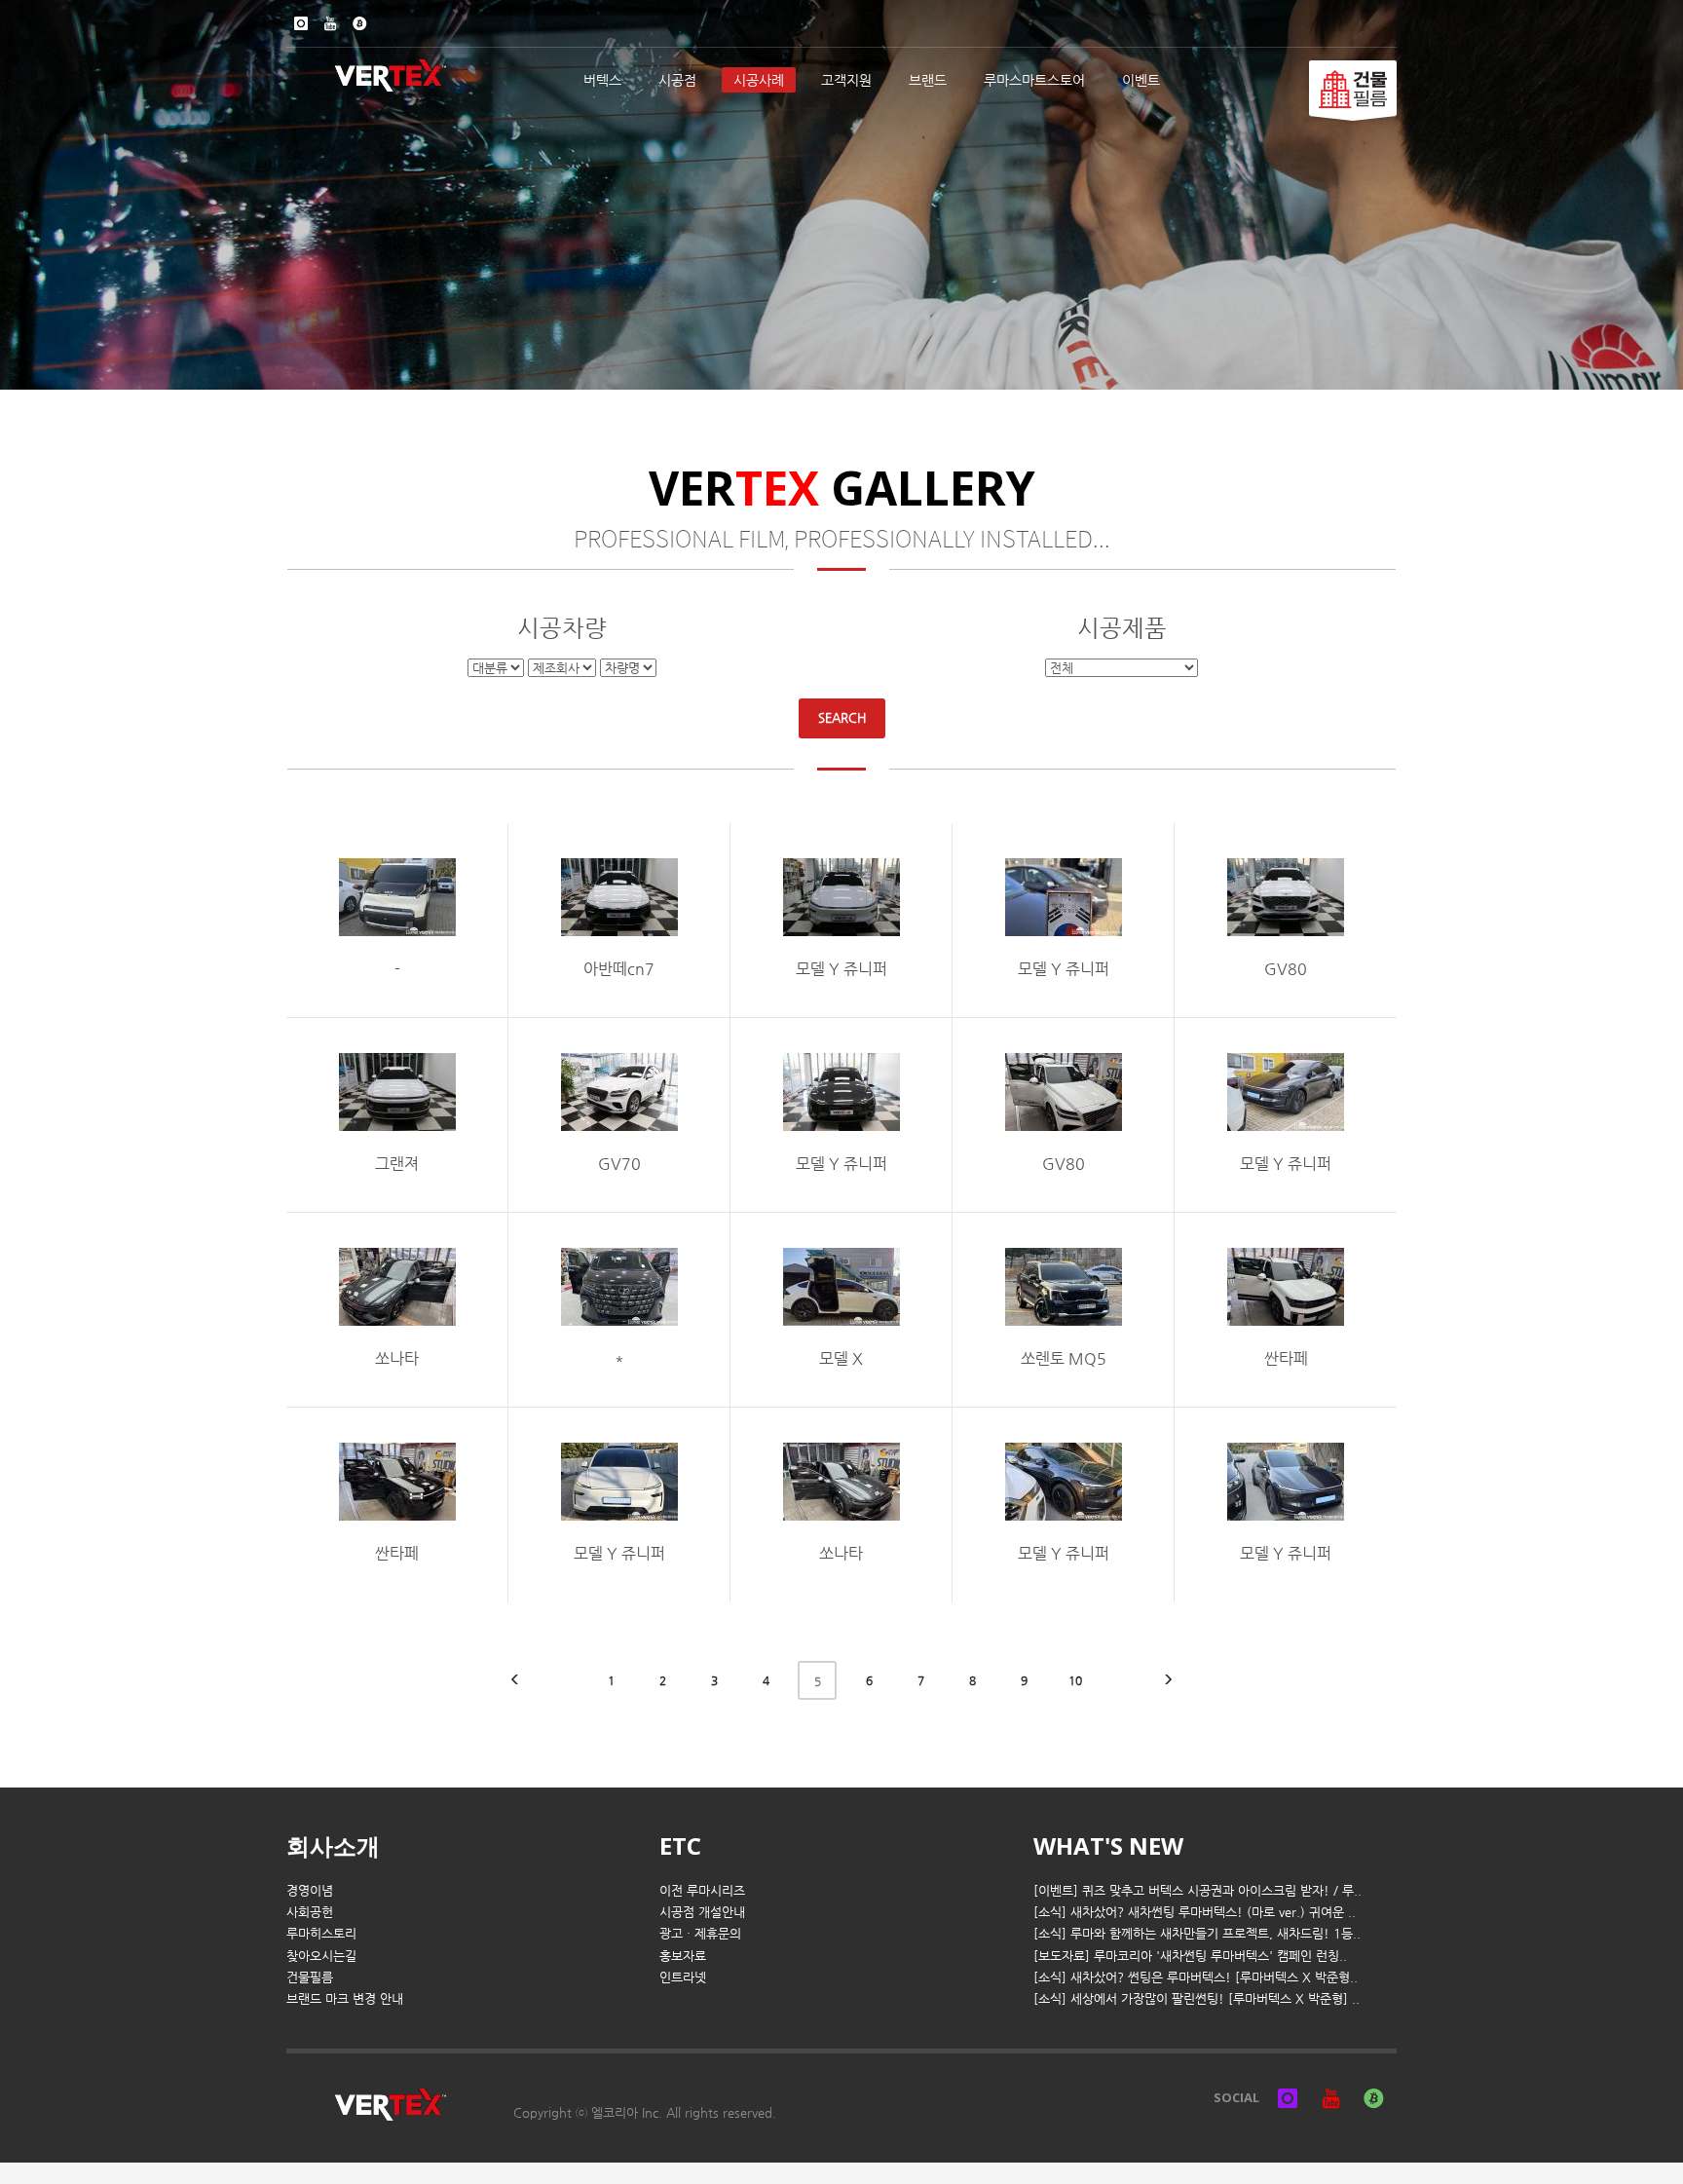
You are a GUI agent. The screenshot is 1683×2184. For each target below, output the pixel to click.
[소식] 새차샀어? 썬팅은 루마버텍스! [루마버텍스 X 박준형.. (1196, 1977)
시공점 (677, 80)
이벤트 (1141, 80)
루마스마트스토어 (1034, 80)
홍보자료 (683, 1956)
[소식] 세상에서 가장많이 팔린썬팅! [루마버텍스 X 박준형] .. (1197, 1998)
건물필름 (310, 1977)
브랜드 (928, 80)
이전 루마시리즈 (702, 1890)
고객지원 (846, 80)
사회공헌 (310, 1912)
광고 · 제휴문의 (700, 1933)
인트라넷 (683, 1977)
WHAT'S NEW (1108, 1845)
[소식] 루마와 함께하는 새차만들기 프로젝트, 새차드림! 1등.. (1197, 1933)
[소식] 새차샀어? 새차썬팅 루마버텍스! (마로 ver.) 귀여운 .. (1195, 1912)
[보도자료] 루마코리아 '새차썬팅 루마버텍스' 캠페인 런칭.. (1190, 1956)
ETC (680, 1845)
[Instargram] (301, 23)
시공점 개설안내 (702, 1912)
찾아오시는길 (321, 1956)
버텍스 (602, 80)
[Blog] (359, 23)
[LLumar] (1353, 88)
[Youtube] (330, 23)
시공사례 (759, 80)
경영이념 (310, 1890)
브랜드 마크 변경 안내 (345, 1998)
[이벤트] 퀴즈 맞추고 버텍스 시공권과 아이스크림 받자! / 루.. (1197, 1890)
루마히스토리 (321, 1933)
